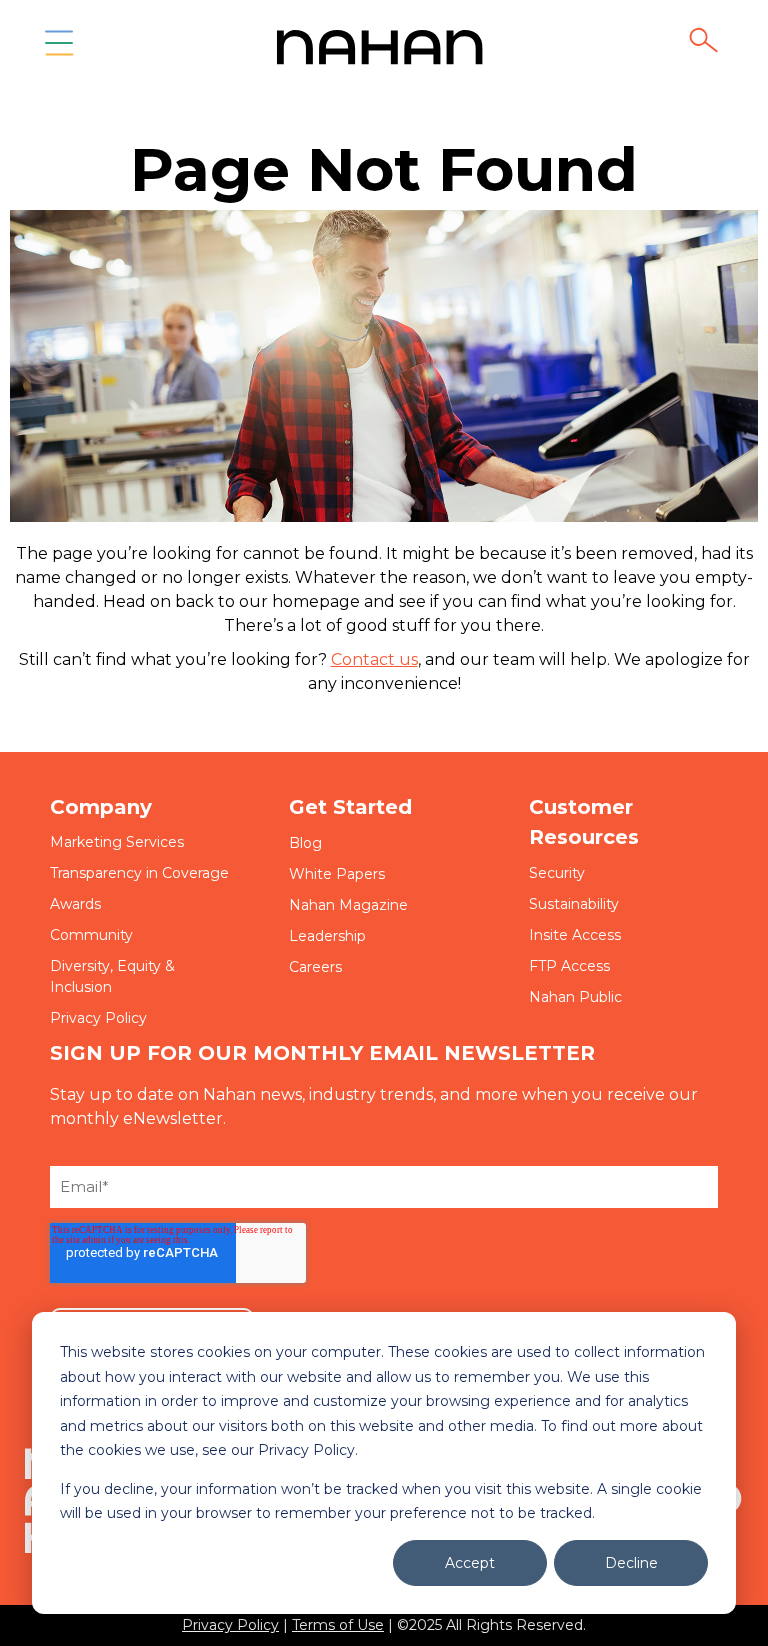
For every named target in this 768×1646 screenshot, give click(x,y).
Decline (631, 1563)
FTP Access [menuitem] (569, 966)
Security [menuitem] (557, 873)
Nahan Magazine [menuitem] (348, 905)
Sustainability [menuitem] (574, 904)
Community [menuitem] (91, 935)
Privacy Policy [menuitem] (98, 1018)
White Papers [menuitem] (337, 874)
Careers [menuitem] (315, 967)
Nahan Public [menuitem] (575, 997)
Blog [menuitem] (305, 843)
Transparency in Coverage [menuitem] (139, 873)
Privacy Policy (230, 1625)
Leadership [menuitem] (327, 936)
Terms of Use (338, 1625)
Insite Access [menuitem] (575, 935)
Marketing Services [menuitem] (117, 842)
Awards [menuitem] (75, 904)
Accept (470, 1563)
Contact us (374, 659)
